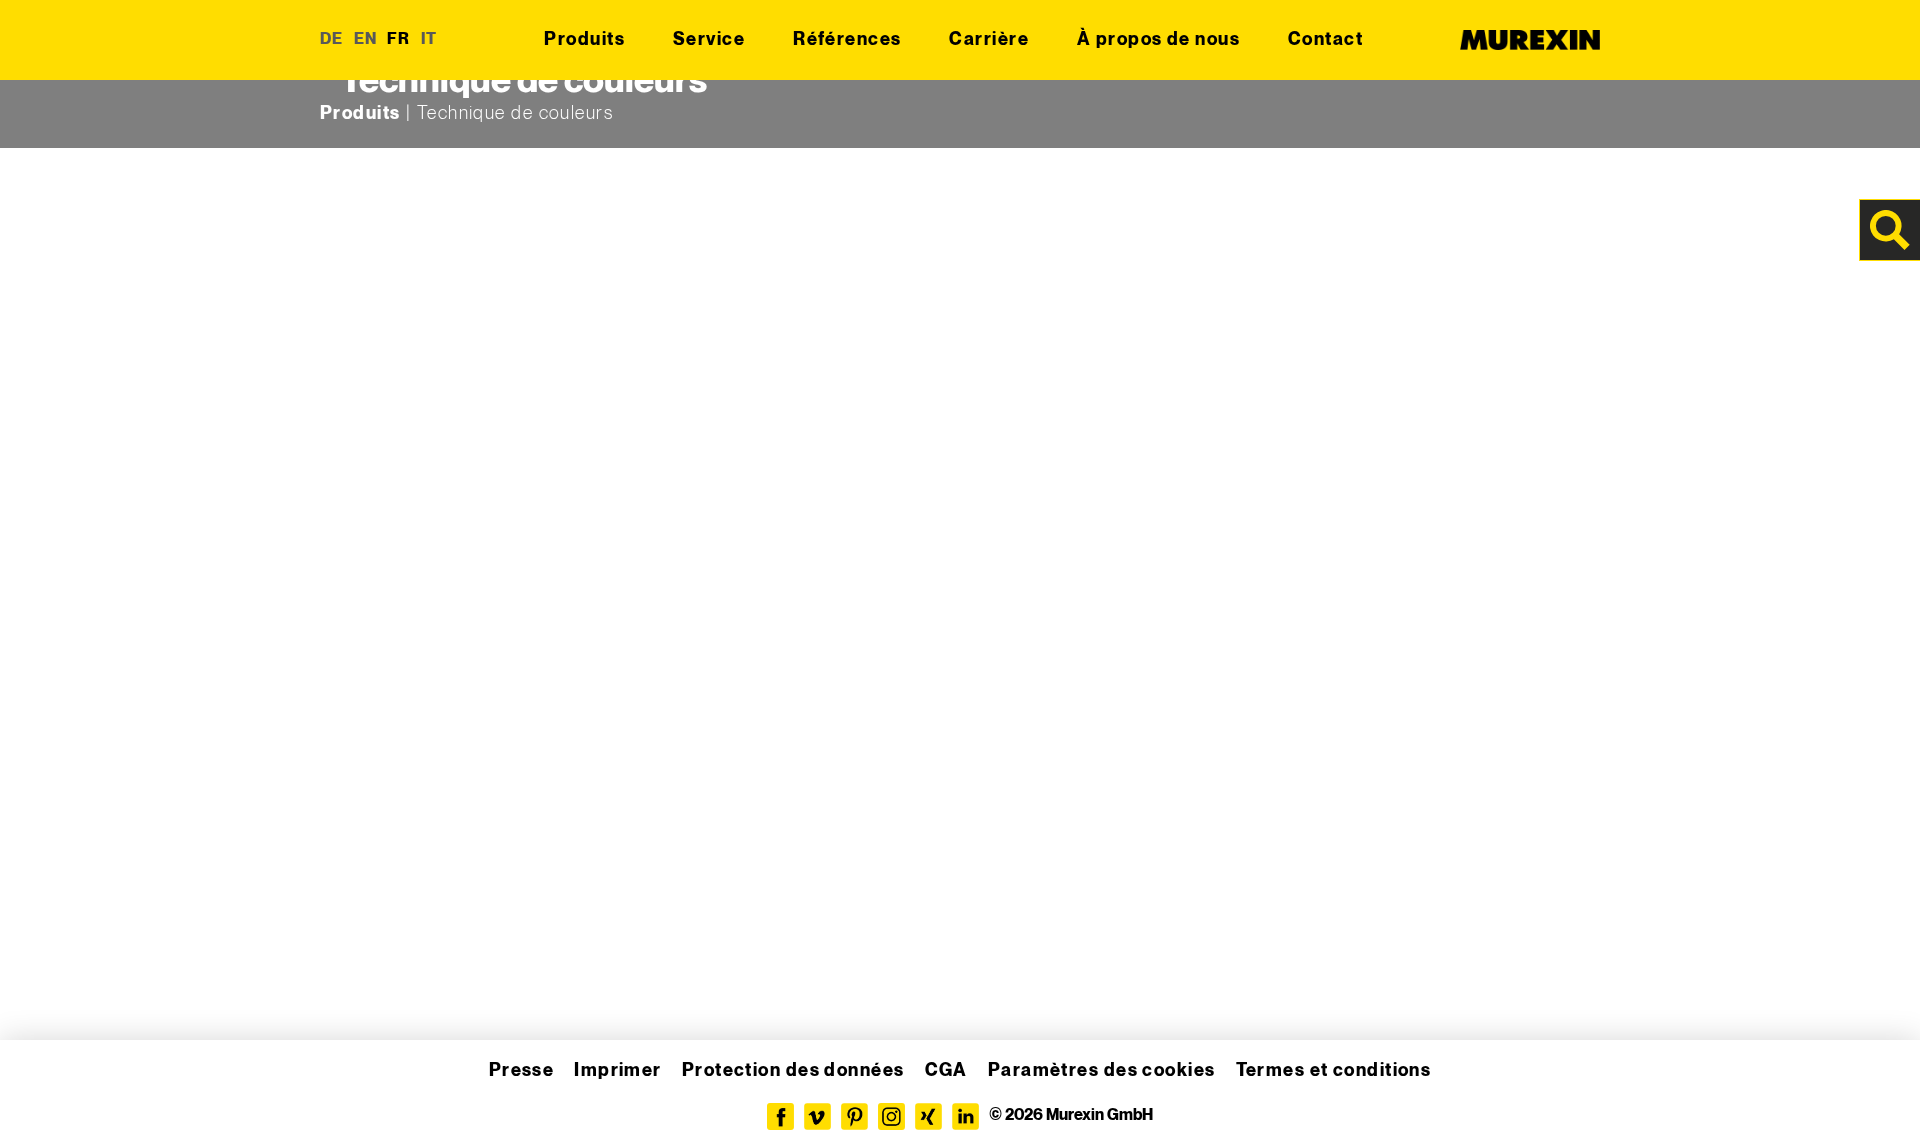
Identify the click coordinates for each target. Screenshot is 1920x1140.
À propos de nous (1158, 39)
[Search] (1890, 230)
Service (709, 39)
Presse (522, 1070)
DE (332, 39)
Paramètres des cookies (1102, 1070)
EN (366, 39)
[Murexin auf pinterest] (854, 1116)
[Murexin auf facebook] (780, 1116)
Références (847, 39)
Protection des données (793, 1070)
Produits (584, 39)
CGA (946, 1070)
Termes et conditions (1334, 1070)
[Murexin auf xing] (928, 1116)
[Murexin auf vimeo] (817, 1116)
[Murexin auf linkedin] (965, 1116)
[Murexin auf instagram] (891, 1116)
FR (399, 39)
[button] (44, 1096)
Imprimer (618, 1070)
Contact (1325, 39)
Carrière (989, 39)
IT (429, 39)
